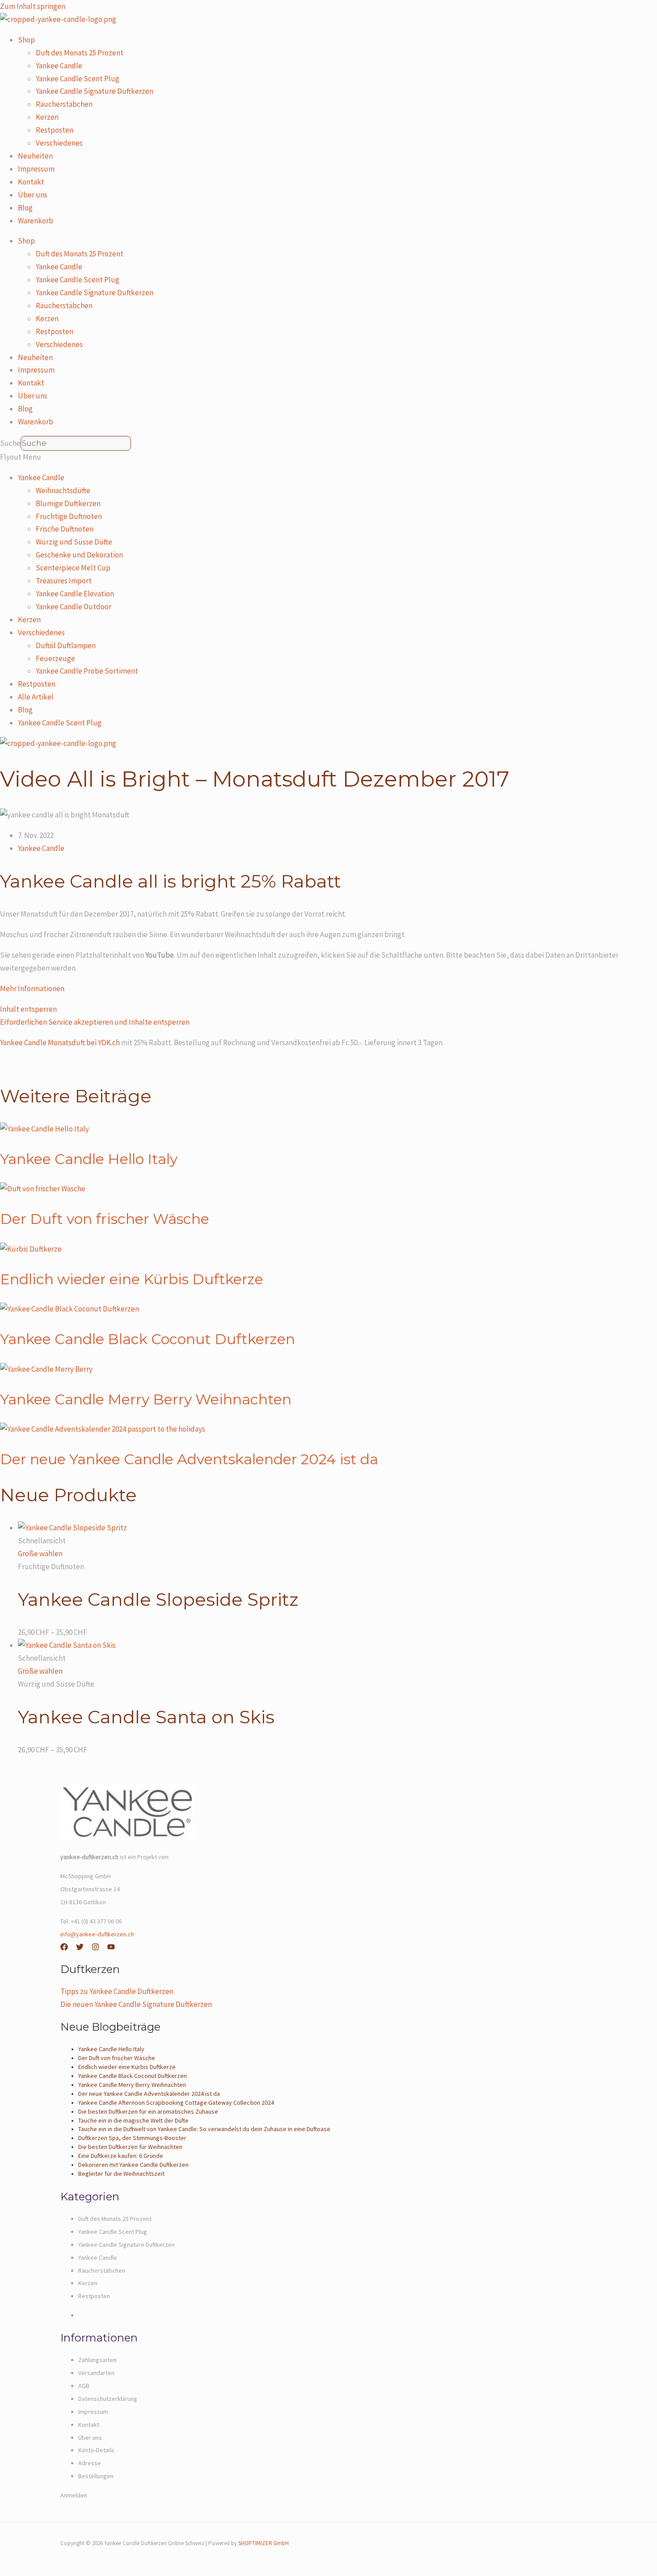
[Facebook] (64, 1948)
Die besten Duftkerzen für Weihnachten (130, 2147)
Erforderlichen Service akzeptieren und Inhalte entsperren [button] (95, 1022)
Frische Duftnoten (65, 529)
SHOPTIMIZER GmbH (263, 2543)
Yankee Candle (59, 66)
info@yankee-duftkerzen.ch (97, 1934)
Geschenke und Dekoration (79, 555)
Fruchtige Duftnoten (69, 516)
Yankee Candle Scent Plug (78, 79)
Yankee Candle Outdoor (74, 607)
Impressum (36, 169)
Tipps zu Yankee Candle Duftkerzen (117, 1991)
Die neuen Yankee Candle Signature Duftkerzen (136, 2004)
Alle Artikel (36, 697)
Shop (26, 40)
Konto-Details (96, 2450)
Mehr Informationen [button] (32, 989)
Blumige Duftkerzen (68, 503)
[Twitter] (80, 1948)
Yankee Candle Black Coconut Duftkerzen (147, 1339)
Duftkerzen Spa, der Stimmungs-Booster (132, 2138)
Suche (10, 443)
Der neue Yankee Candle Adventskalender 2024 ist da (189, 1459)
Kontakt (31, 182)
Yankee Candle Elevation (75, 594)
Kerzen (47, 117)
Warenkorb (36, 221)
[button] (328, 457)
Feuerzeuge (55, 658)
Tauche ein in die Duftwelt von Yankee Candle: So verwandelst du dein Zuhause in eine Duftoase (204, 2129)
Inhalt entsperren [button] (28, 1009)
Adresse (90, 2463)
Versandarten (96, 2373)
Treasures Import (64, 581)
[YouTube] (111, 1948)
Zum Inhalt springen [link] (33, 6)
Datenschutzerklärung (108, 2399)
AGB (84, 2386)
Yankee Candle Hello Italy (89, 1159)
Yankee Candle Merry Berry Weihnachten (146, 1399)
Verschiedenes (59, 143)
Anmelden (74, 2495)
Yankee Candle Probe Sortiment (87, 671)
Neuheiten (35, 156)
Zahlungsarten (97, 2360)
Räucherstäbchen (64, 104)
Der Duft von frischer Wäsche (105, 1219)
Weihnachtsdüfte (63, 490)
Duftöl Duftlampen (66, 645)
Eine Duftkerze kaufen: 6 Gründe (121, 2156)
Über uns (33, 195)
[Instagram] (95, 1948)
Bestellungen (96, 2476)
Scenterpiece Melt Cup (73, 568)
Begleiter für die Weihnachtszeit (121, 2174)
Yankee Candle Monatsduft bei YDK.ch (60, 1043)
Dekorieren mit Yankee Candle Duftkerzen (133, 2165)
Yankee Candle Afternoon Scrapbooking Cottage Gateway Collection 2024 (176, 2103)
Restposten (55, 130)
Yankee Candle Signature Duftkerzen (95, 91)
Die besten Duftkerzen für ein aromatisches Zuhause (148, 2111)
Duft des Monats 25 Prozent (80, 53)
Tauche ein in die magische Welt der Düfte (133, 2120)
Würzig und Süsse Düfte (74, 542)
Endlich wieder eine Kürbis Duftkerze (132, 1279)
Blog (25, 208)
